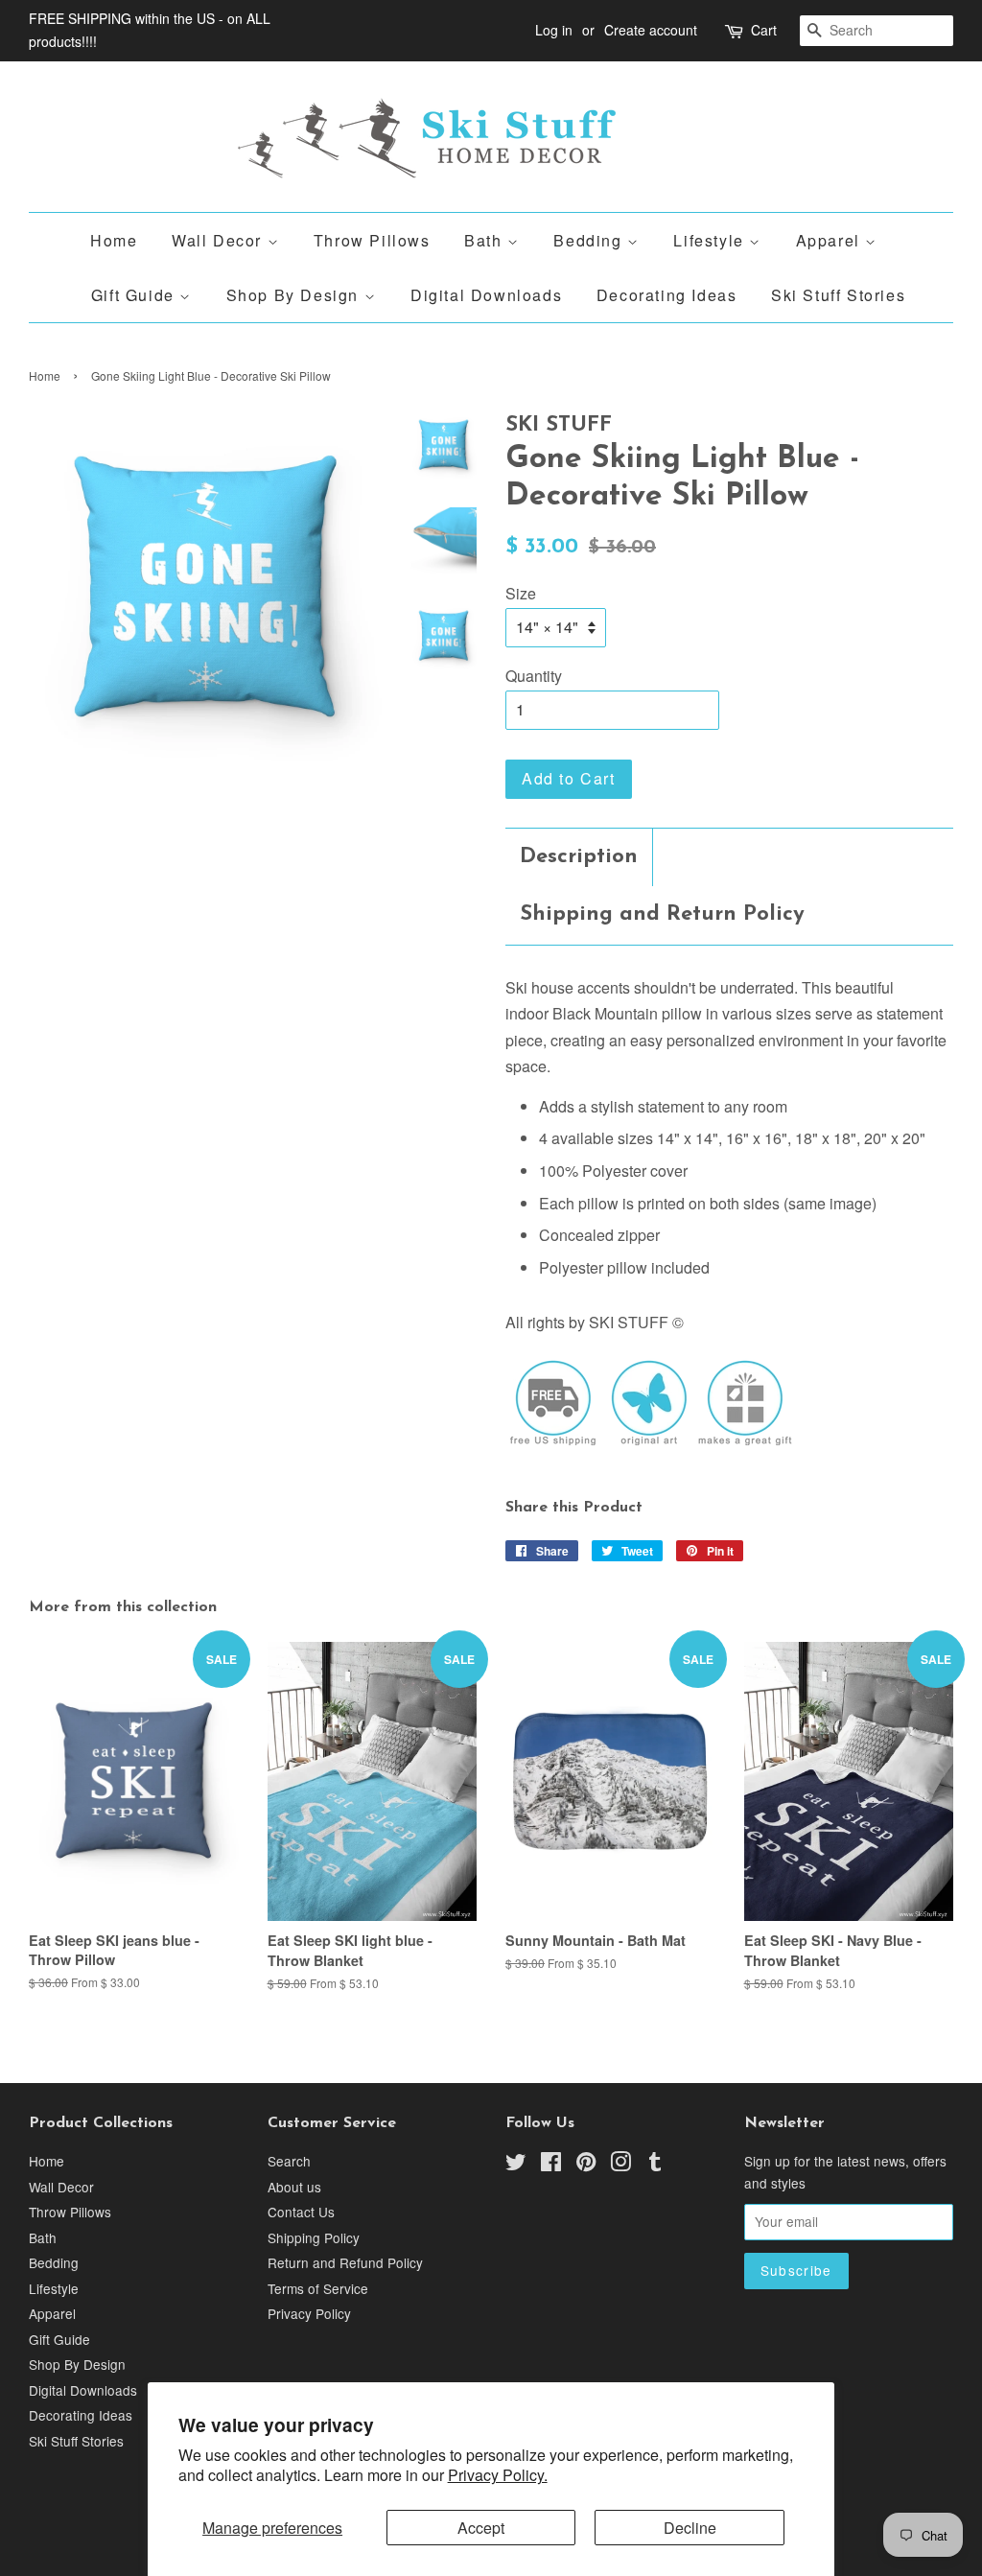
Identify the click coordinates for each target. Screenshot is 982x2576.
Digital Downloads (486, 295)
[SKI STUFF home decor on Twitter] (516, 2165)
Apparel (831, 240)
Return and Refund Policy (345, 2262)
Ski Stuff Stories (838, 295)
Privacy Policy (309, 2313)
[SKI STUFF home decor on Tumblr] (655, 2165)
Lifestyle (711, 240)
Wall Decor (220, 240)
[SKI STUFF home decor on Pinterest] (586, 2165)
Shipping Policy (314, 2237)
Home (114, 240)
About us (294, 2187)
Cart (764, 30)
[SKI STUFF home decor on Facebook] (551, 2165)
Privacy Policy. (498, 2475)
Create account (651, 30)
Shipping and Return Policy (662, 914)
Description (579, 857)
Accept (481, 2528)
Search (289, 2161)
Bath (486, 240)
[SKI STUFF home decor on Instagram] (620, 2165)
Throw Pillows (372, 240)
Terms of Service (318, 2288)
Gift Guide (136, 295)
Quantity (534, 676)
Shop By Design (295, 295)
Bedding (590, 240)
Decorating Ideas (667, 295)
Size (521, 593)
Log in (554, 30)
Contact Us (301, 2212)
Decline (690, 2528)
